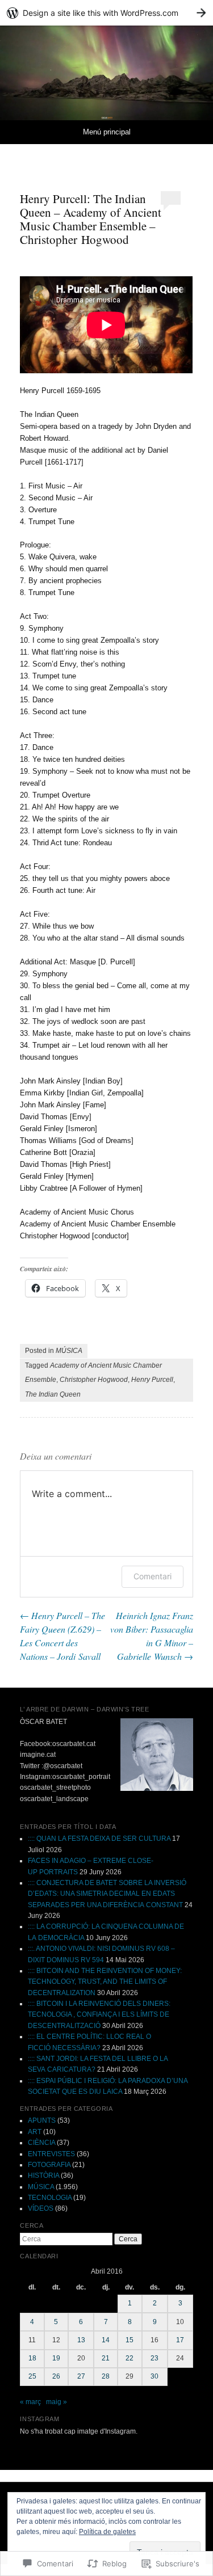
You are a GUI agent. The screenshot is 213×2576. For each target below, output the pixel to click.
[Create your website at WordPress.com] (106, 13)
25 (32, 2376)
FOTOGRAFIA (49, 2165)
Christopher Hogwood (94, 1380)
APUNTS (42, 2120)
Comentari (153, 1576)
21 (106, 2358)
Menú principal (107, 132)
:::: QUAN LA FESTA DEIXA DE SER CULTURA (99, 1839)
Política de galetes (107, 2532)
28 (106, 2376)
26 (56, 2376)
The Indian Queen (53, 1394)
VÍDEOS (41, 2208)
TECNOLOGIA (50, 2198)
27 (81, 2376)
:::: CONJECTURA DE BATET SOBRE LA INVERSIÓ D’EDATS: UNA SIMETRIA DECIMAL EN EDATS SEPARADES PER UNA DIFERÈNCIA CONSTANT (107, 1894)
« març (30, 2402)
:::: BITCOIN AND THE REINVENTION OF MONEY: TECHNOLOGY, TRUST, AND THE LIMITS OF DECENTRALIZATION (105, 1982)
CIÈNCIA (41, 2143)
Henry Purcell (152, 1380)
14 (106, 2340)
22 (130, 2358)
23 (154, 2358)
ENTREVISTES (51, 2154)
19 (56, 2358)
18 (32, 2358)
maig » (57, 2402)
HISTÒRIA (43, 2176)
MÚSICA (69, 1351)
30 (154, 2376)
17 (180, 2340)
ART (35, 2132)
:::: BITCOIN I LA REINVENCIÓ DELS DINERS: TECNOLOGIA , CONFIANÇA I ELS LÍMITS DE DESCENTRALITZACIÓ (99, 2015)
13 (81, 2340)
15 (130, 2340)
